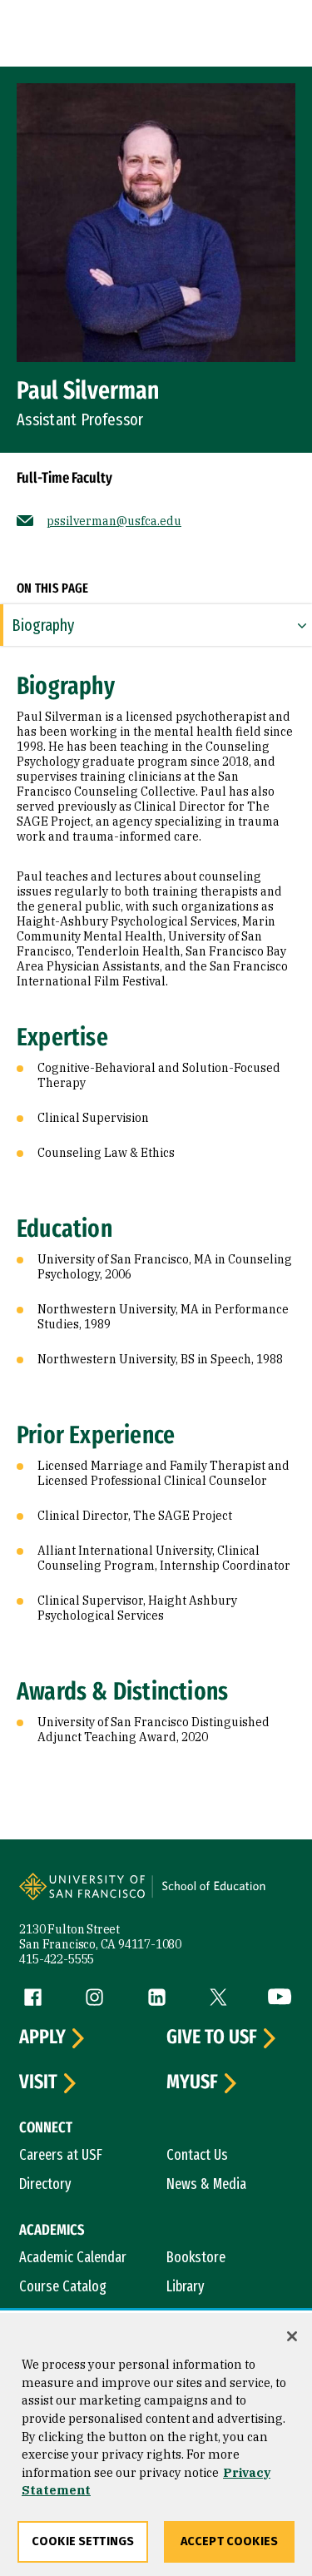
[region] (156, 2444)
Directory (45, 2184)
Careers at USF (61, 2155)
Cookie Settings (83, 2541)
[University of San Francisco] (87, 1895)
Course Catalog (63, 2286)
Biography (43, 625)
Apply (42, 2037)
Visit (38, 2082)
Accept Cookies (229, 2541)
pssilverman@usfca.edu (114, 521)
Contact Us (197, 2155)
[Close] (292, 2336)
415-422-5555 (57, 1959)
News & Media (206, 2184)
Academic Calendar (73, 2257)
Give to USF (212, 2037)
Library (186, 2286)
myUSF (192, 2082)
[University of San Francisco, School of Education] (221, 1895)
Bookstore (196, 2257)
